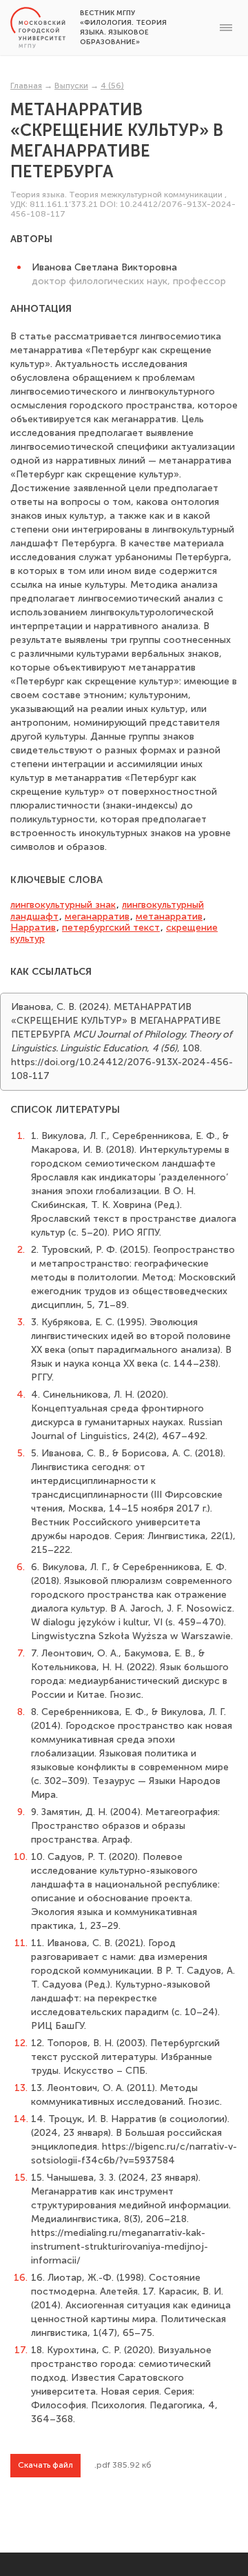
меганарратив (97, 917)
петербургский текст (111, 928)
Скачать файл (45, 2465)
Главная (26, 86)
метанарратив (169, 917)
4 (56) (112, 86)
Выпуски (71, 86)
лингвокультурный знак (63, 905)
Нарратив (33, 928)
